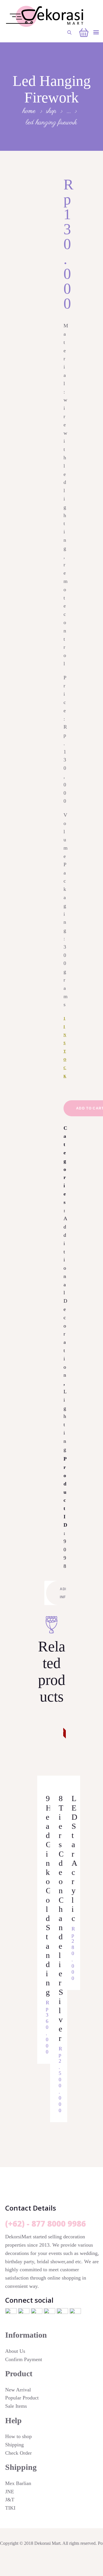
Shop (51, 111)
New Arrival (18, 2390)
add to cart (43, 1773)
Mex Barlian (18, 2483)
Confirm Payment (24, 2359)
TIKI (10, 2508)
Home (29, 111)
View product (44, 1755)
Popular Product (22, 2398)
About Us (15, 2351)
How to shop (18, 2436)
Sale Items (16, 2406)
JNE (10, 2492)
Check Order (18, 2453)
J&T (10, 2500)
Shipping (14, 2445)
